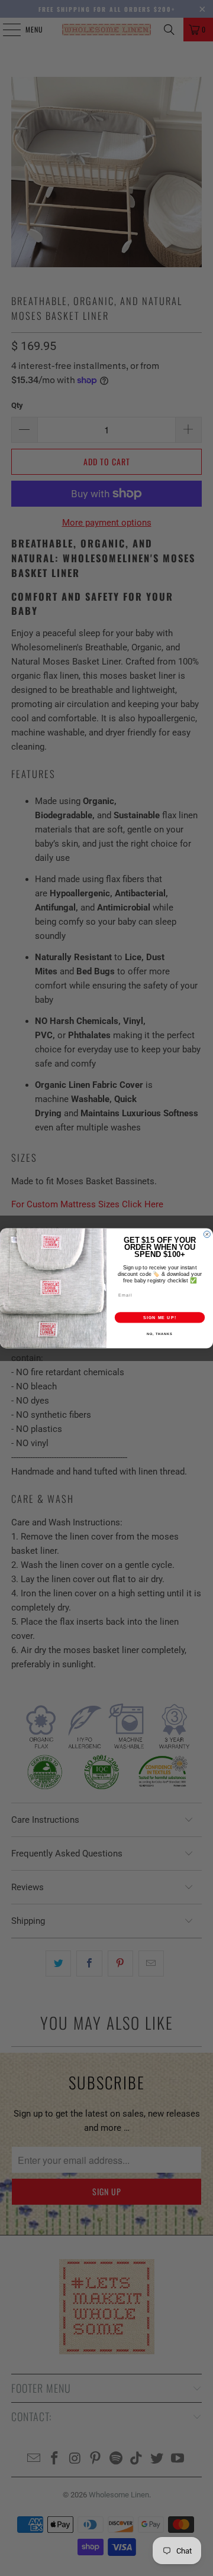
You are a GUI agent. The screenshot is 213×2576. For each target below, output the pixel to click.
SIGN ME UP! (160, 1317)
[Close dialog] (207, 1234)
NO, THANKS (160, 1333)
